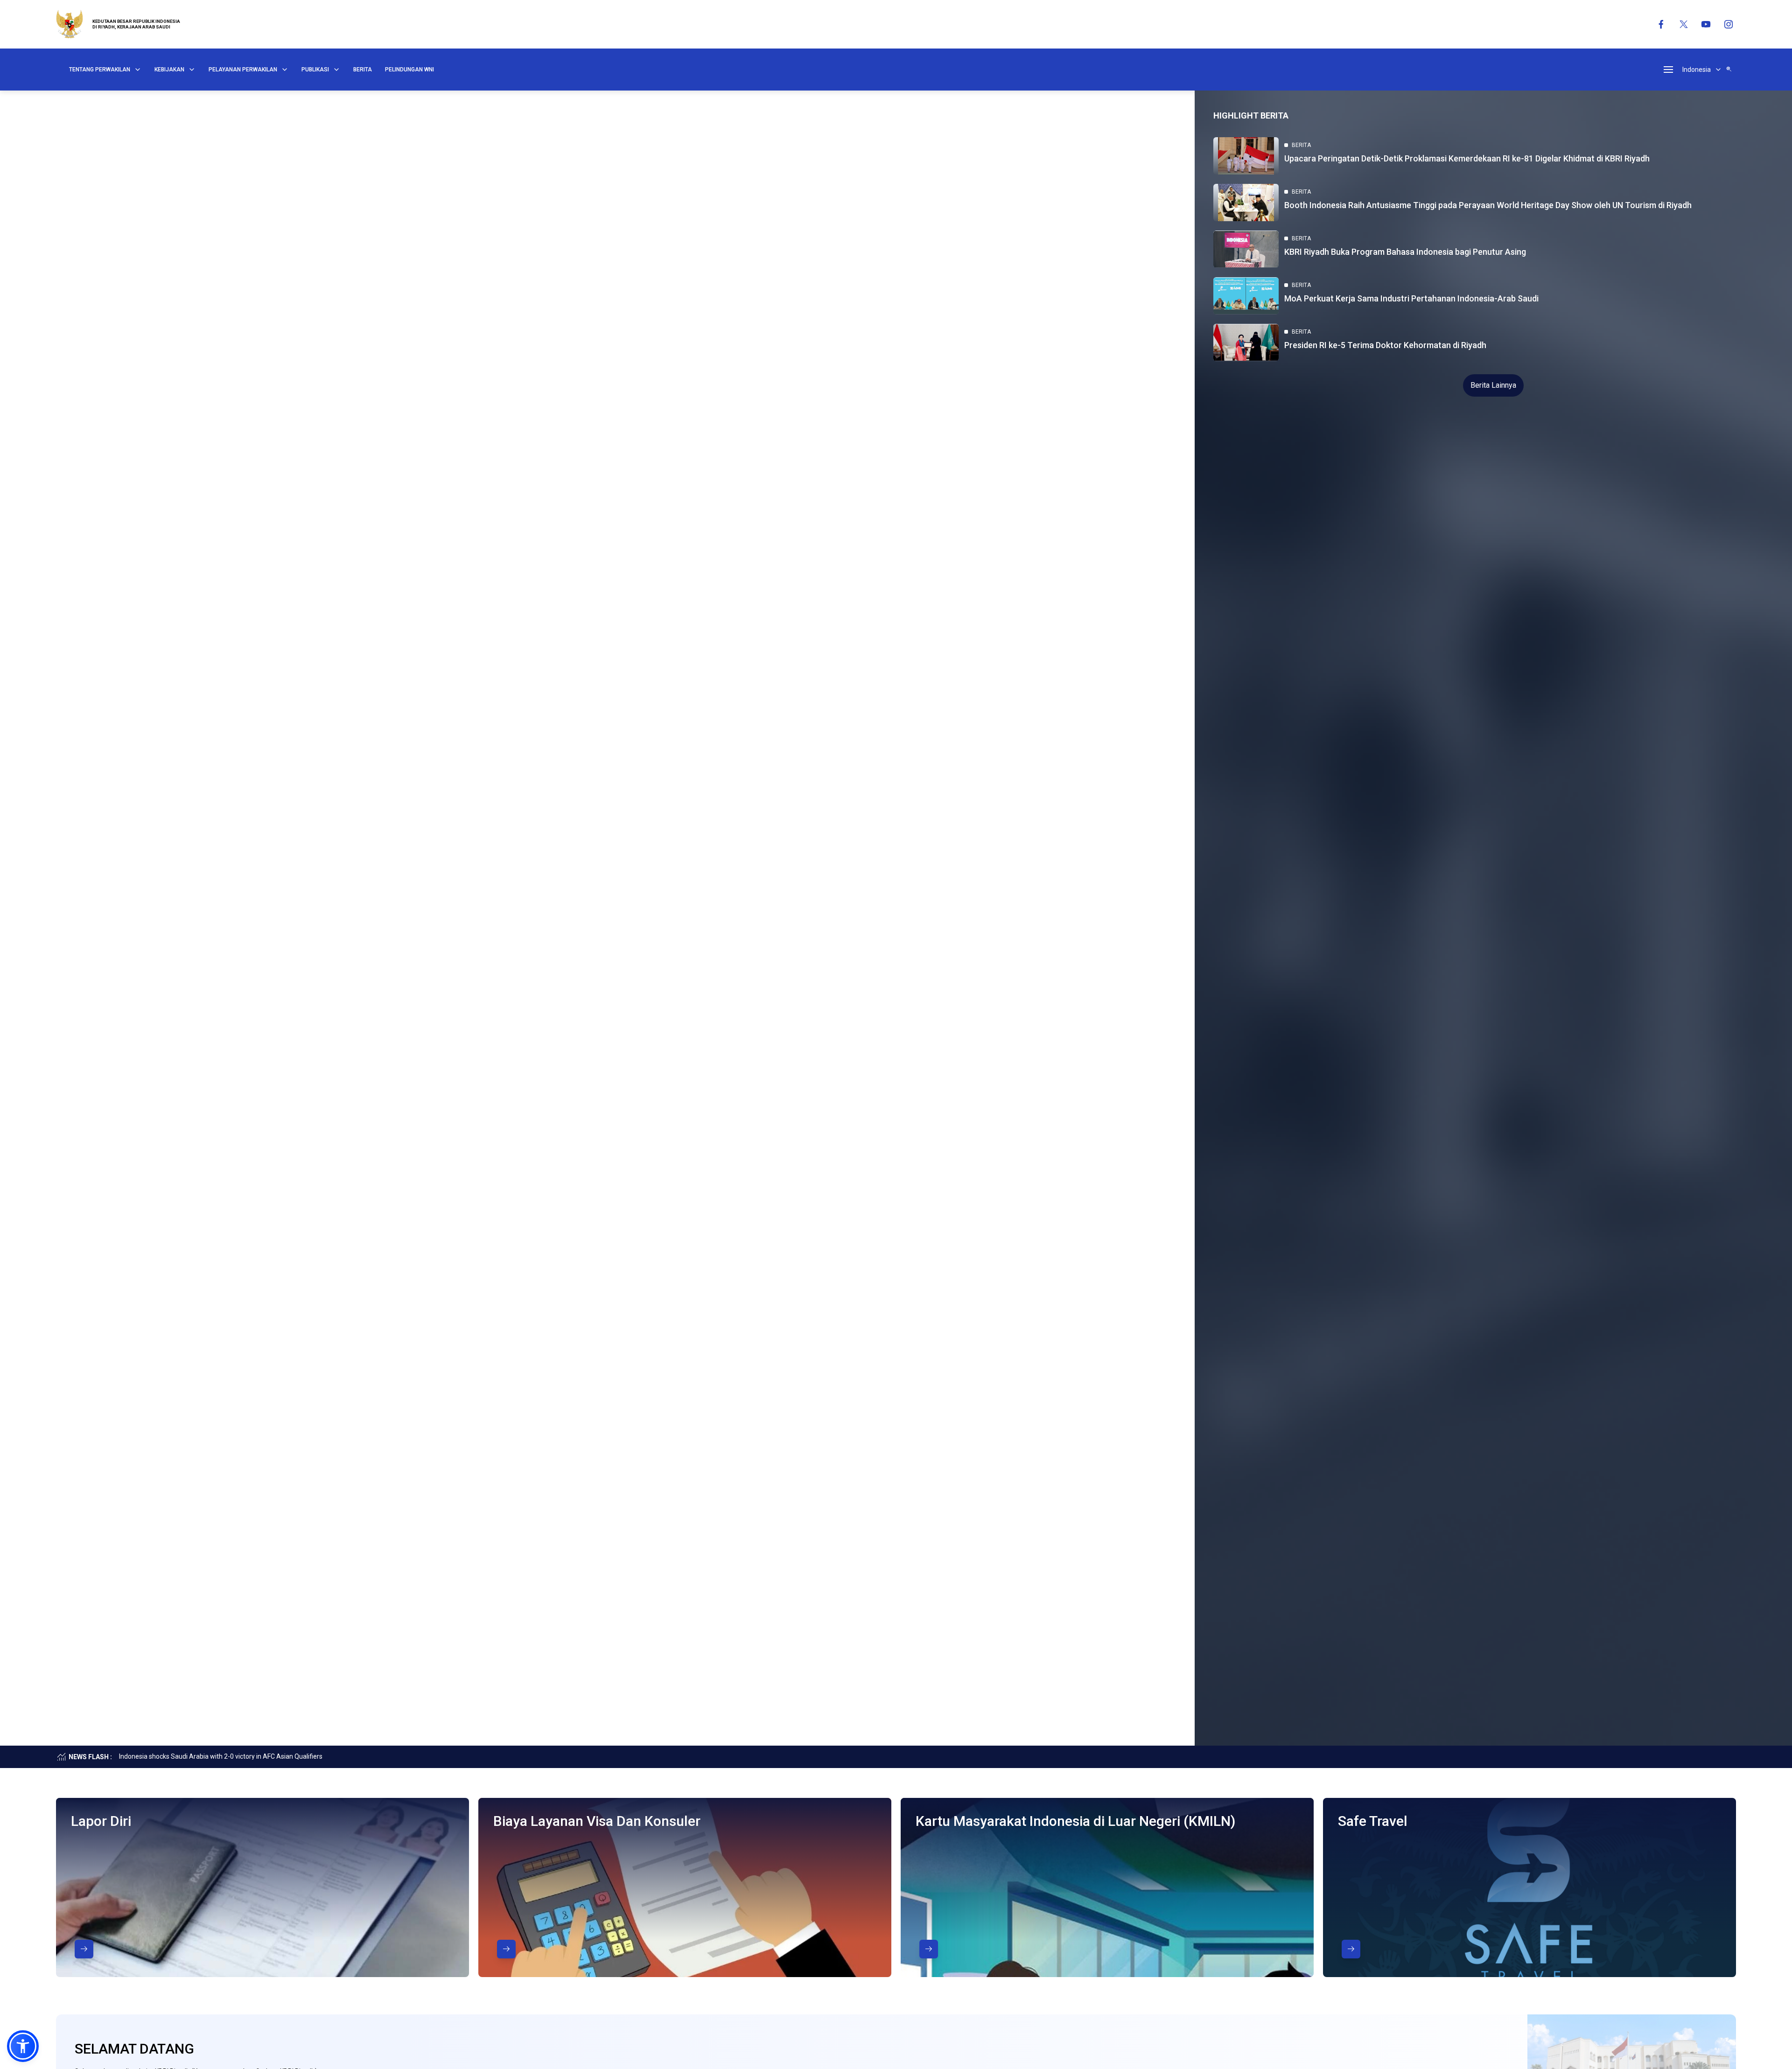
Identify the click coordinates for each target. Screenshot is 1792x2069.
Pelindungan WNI (409, 70)
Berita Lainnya (1493, 385)
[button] (23, 2046)
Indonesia (1697, 70)
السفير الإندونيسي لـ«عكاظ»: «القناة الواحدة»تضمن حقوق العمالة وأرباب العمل (224, 1756)
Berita (363, 70)
